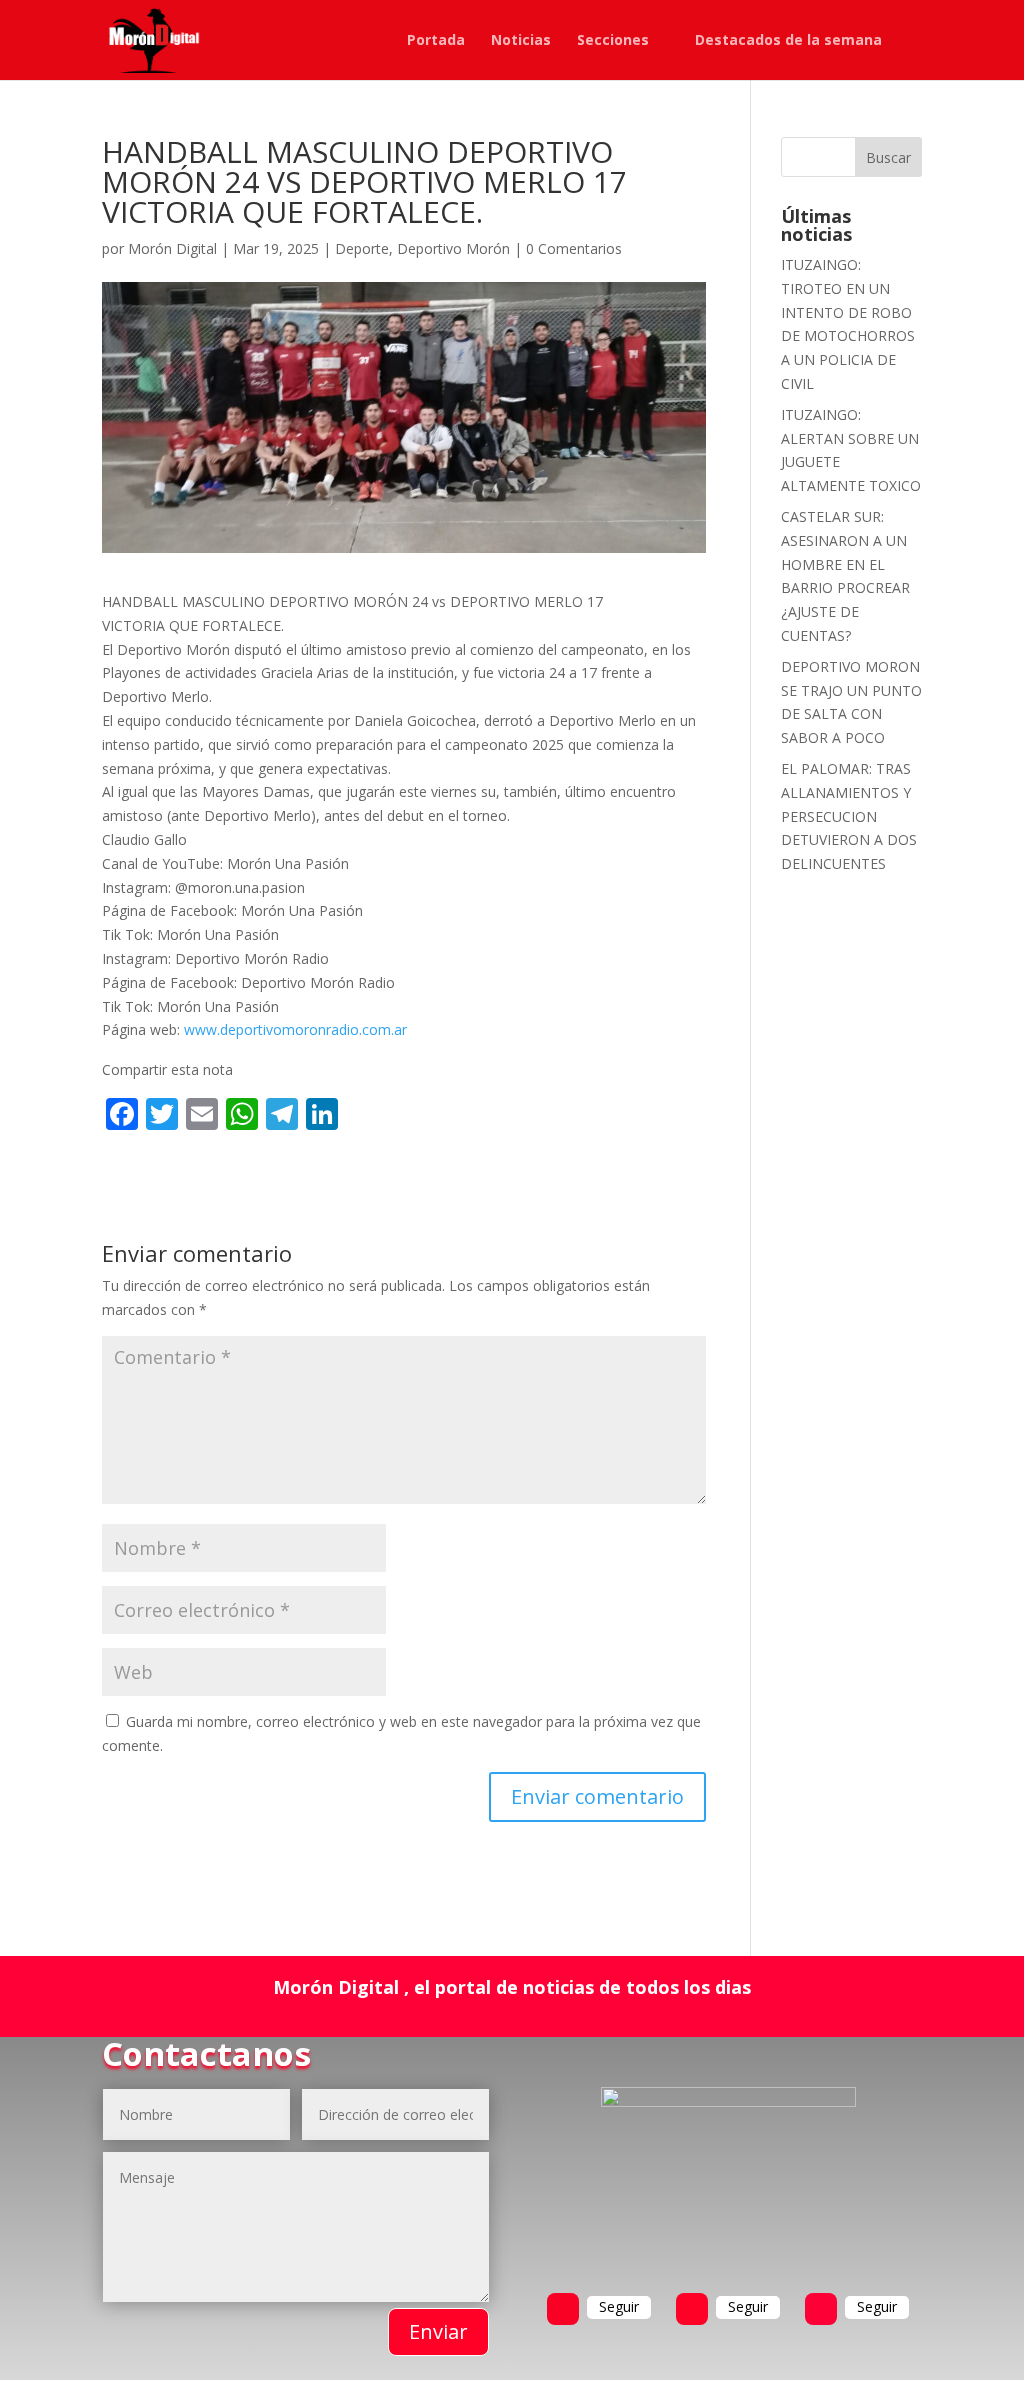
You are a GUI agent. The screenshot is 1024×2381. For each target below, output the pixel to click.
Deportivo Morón (453, 248)
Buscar (888, 157)
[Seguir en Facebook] (563, 2309)
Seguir (619, 2306)
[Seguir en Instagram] (821, 2309)
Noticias (521, 41)
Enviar (438, 2331)
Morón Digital (172, 248)
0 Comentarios (574, 248)
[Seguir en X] (692, 2309)
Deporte (362, 248)
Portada (436, 41)
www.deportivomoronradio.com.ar (295, 1029)
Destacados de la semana (788, 41)
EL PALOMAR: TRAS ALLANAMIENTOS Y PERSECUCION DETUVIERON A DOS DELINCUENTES (849, 816)
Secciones (613, 41)
